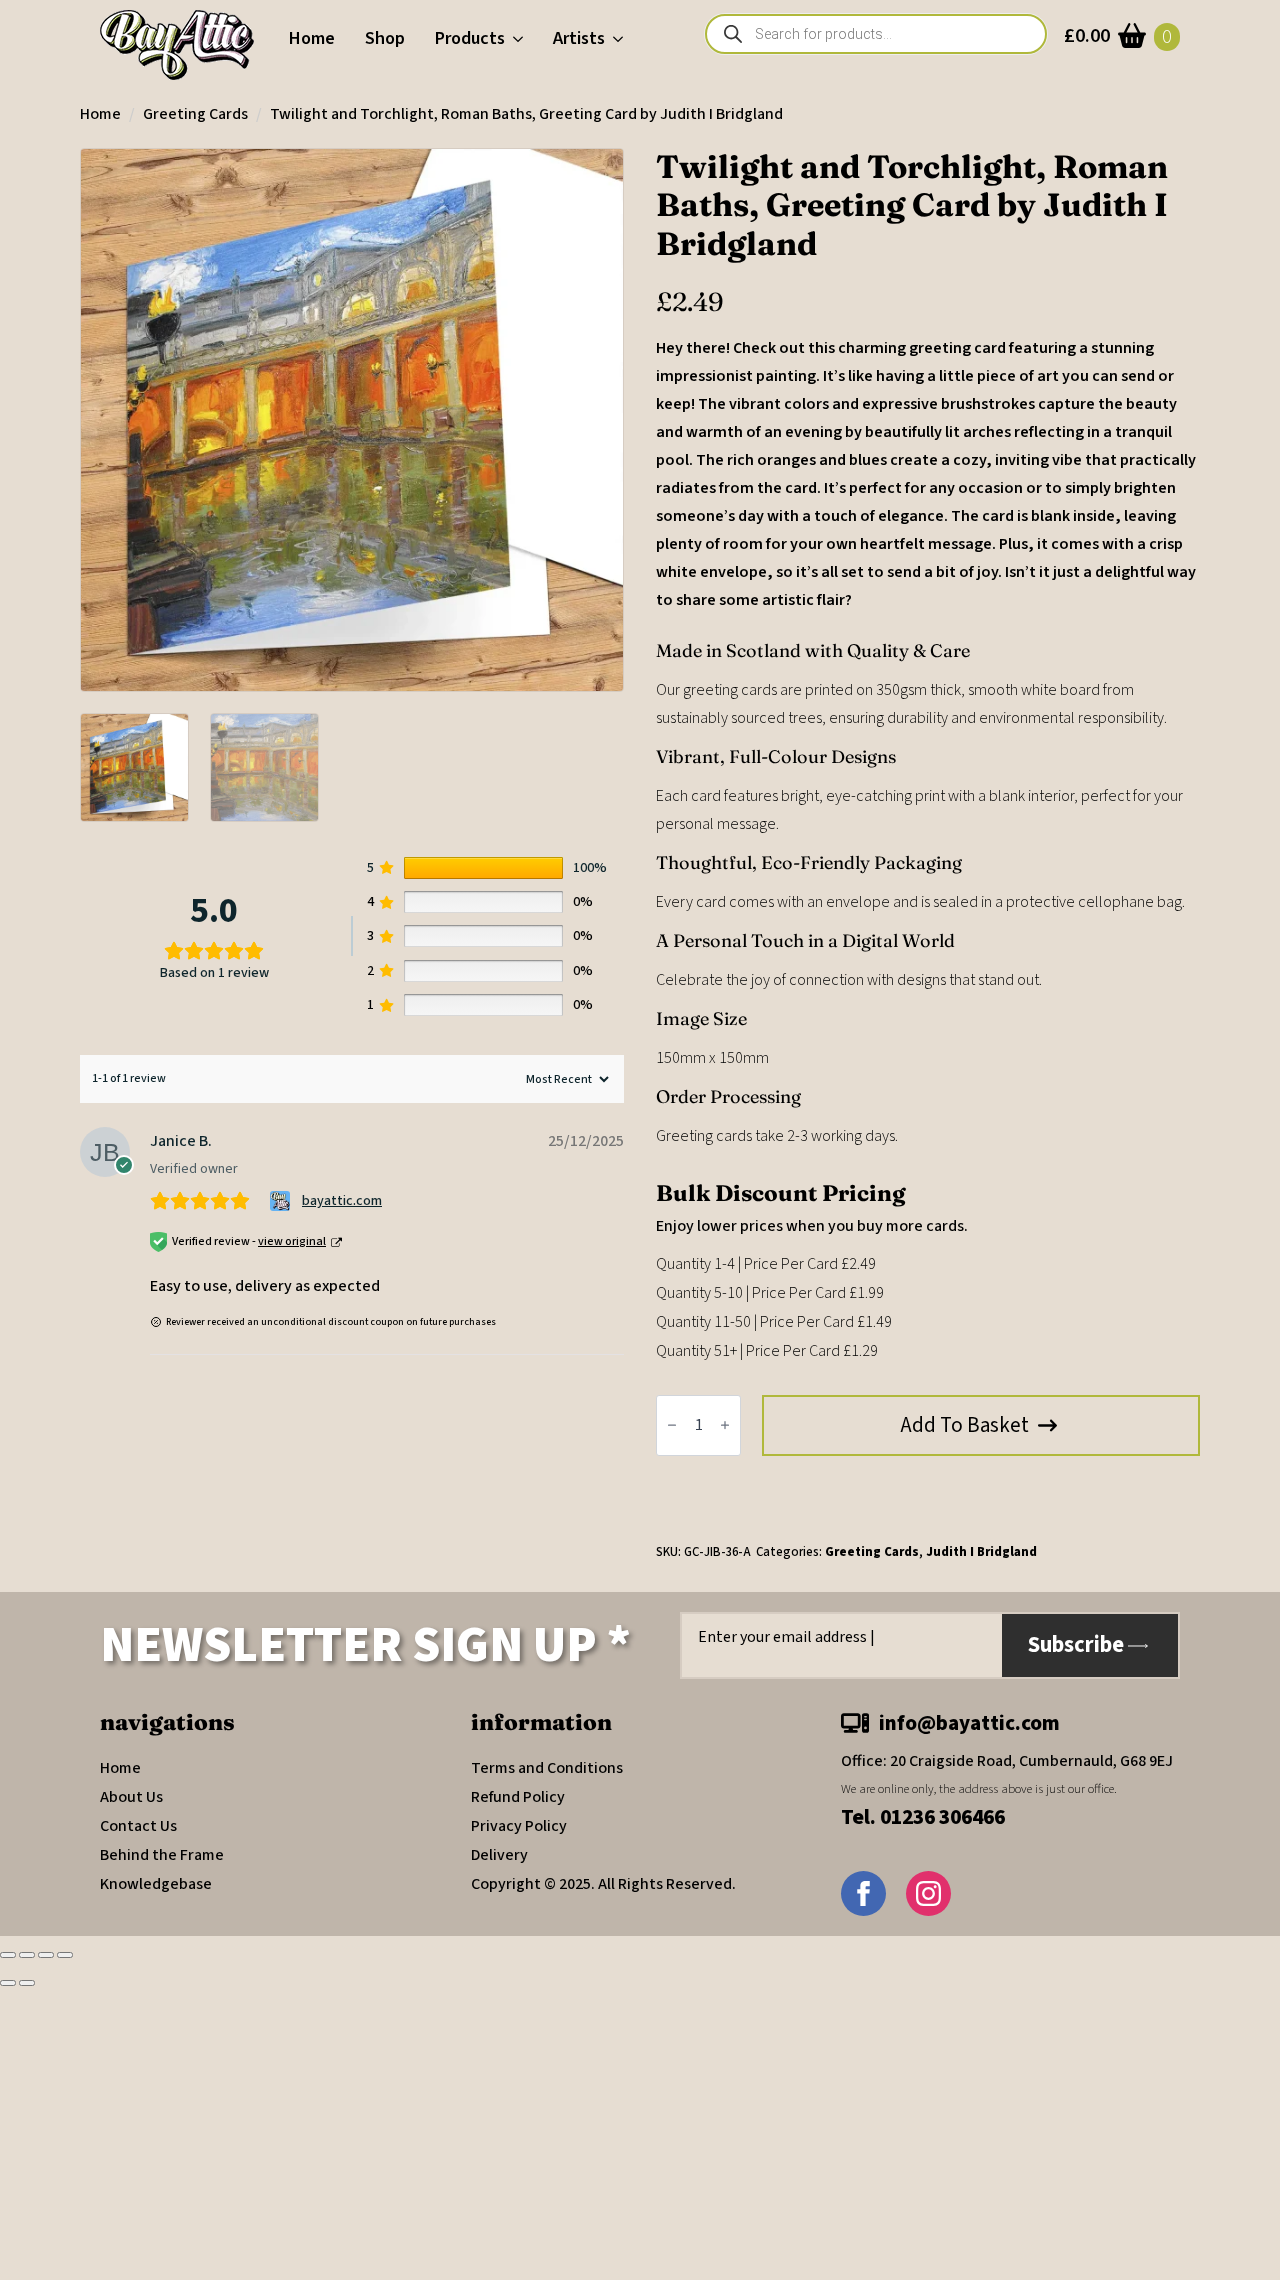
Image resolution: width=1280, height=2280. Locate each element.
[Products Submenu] (521, 39)
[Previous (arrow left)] (8, 1983)
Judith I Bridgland (981, 1552)
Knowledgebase (156, 1884)
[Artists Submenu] (621, 39)
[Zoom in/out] (8, 1955)
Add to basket (965, 1425)
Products (470, 38)
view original (292, 1241)
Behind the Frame (162, 1855)
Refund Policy (518, 1797)
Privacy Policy (519, 1826)
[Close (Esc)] (65, 1955)
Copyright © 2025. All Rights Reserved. (603, 1884)
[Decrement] (672, 1426)
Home (312, 38)
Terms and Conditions (547, 1768)
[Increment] (725, 1426)
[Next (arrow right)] (27, 1983)
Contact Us (138, 1826)
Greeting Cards (195, 114)
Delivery (499, 1855)
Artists (579, 38)
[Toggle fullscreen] (27, 1955)
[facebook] (863, 1893)
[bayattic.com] (282, 1201)
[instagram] (928, 1893)
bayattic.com (342, 1201)
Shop (385, 38)
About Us (131, 1797)
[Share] (46, 1955)
